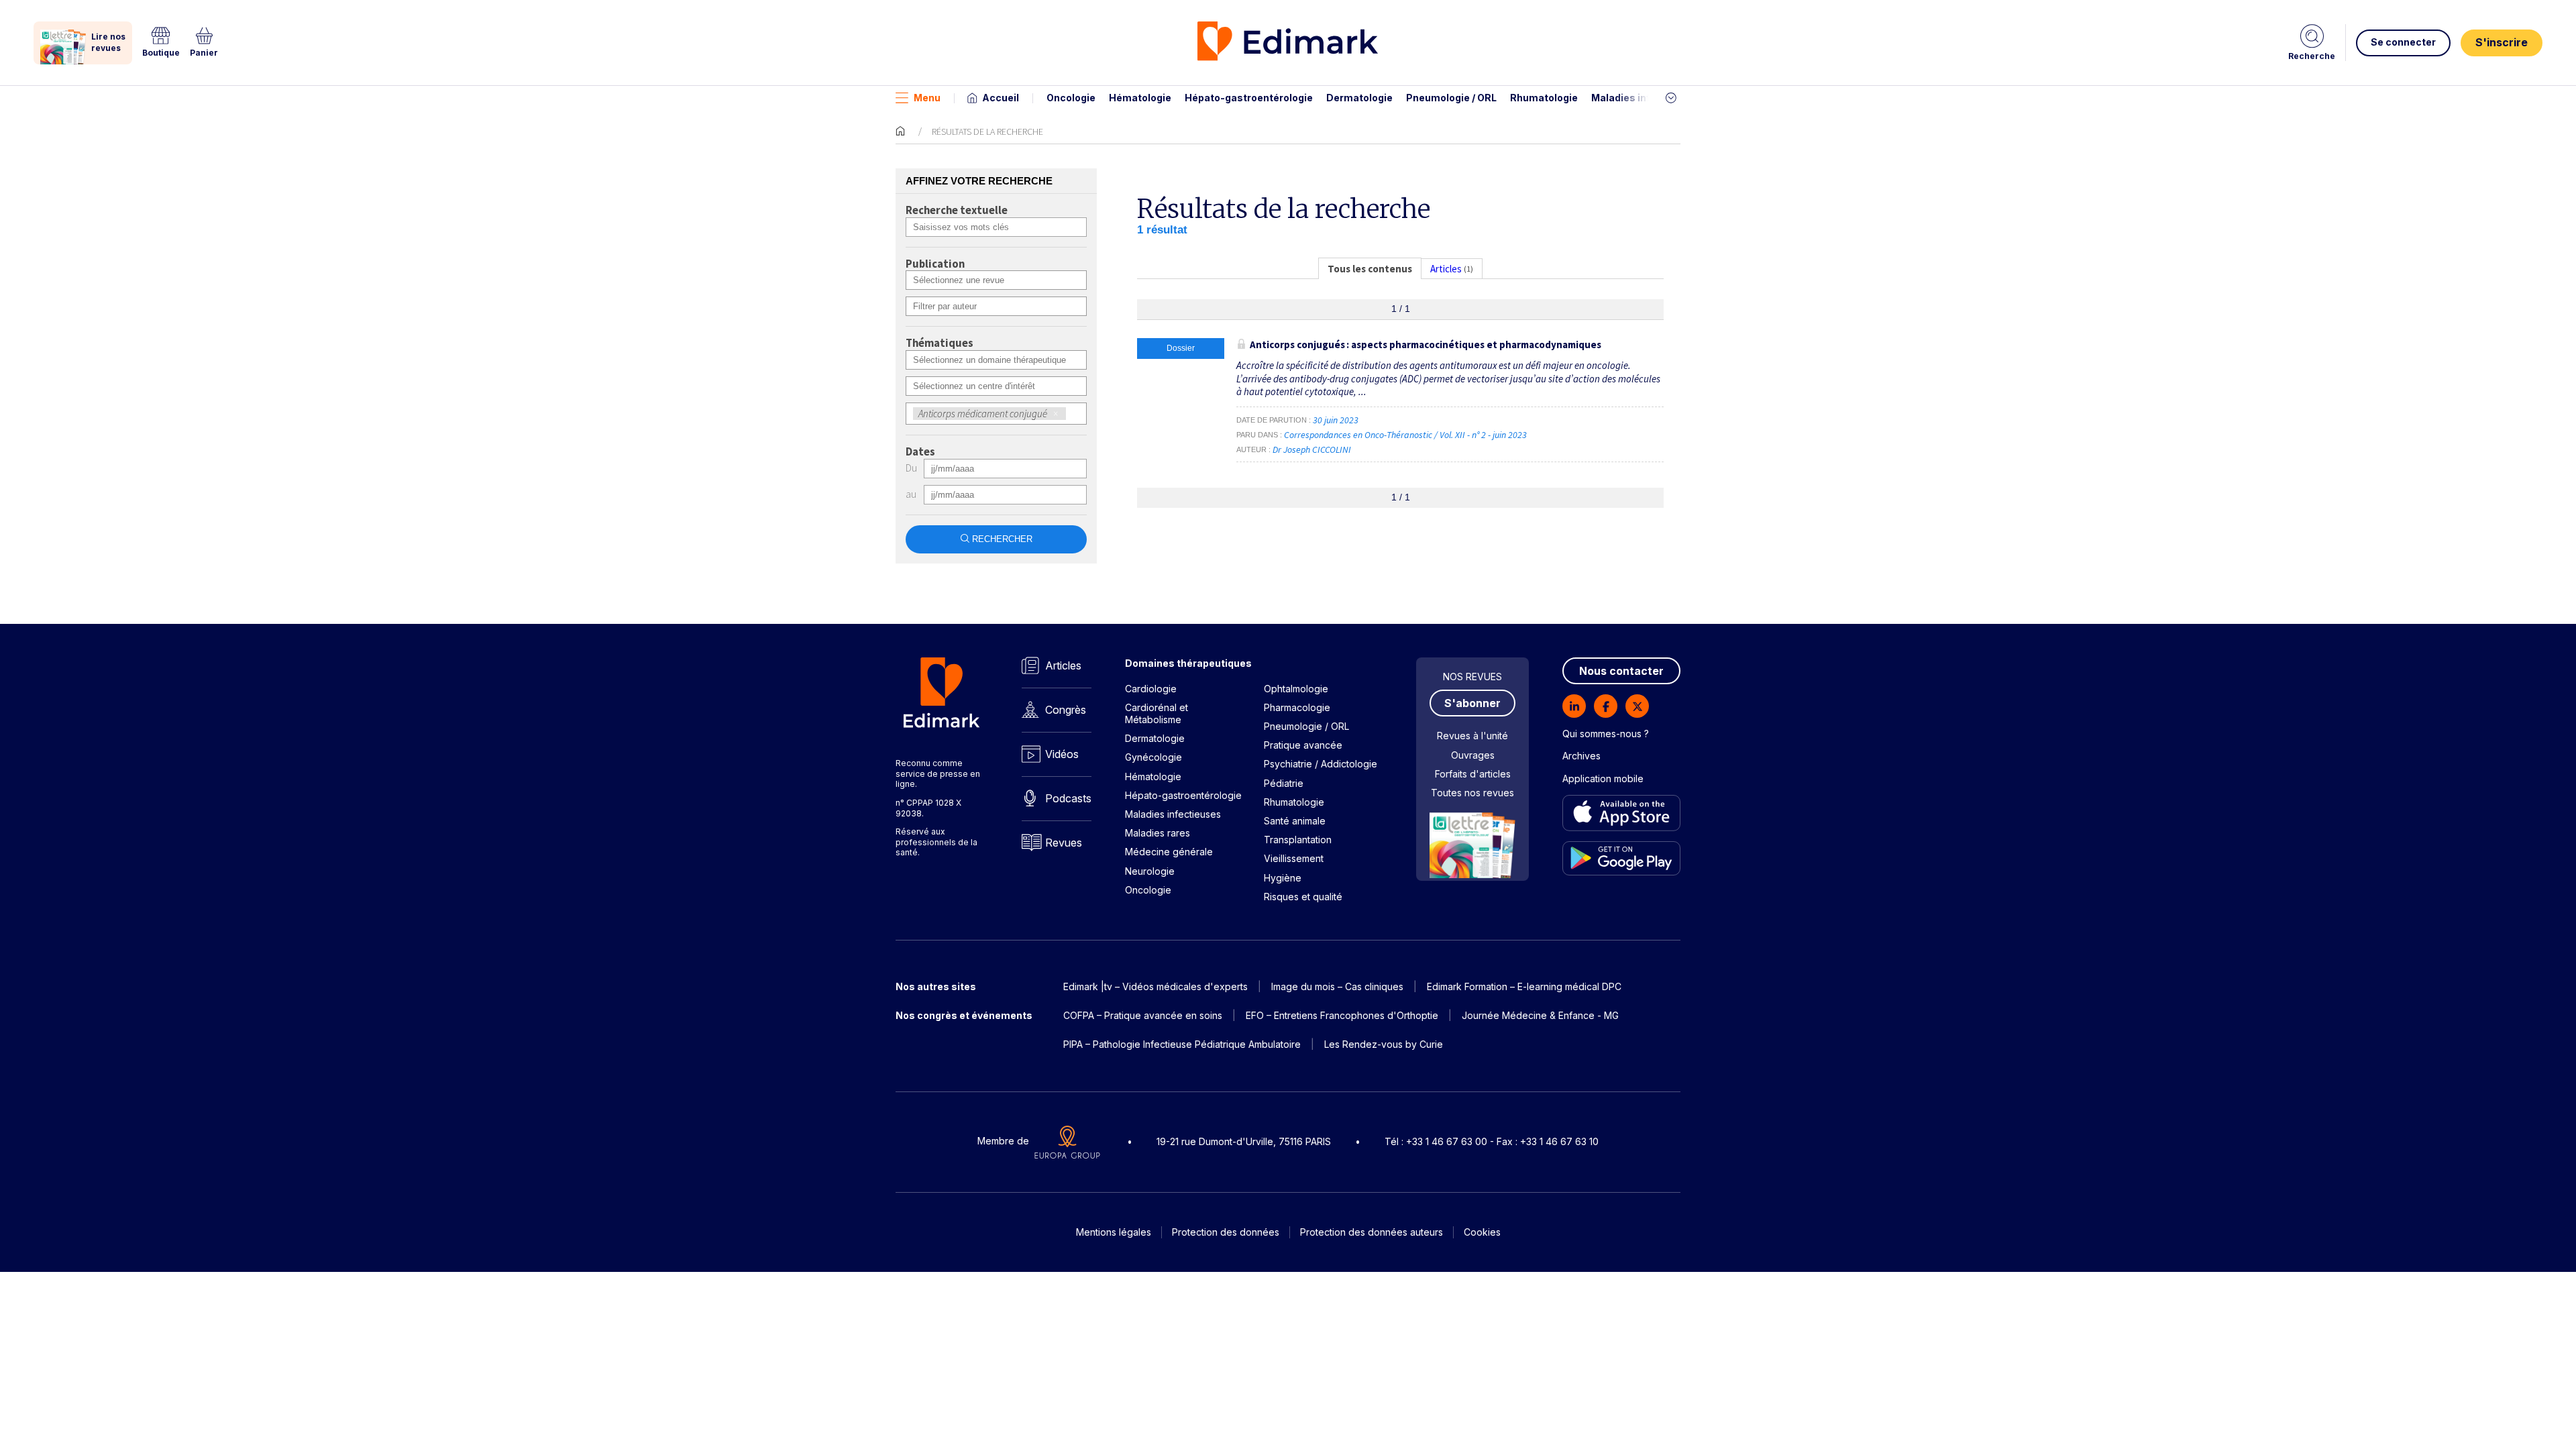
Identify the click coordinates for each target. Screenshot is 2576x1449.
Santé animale (1295, 821)
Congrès (1066, 710)
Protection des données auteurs (1372, 1232)
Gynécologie (1153, 757)
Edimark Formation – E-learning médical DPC (1524, 986)
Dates (920, 452)
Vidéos (1062, 754)
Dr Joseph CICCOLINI (1312, 449)
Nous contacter (1621, 671)
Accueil (1001, 98)
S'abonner (1472, 703)
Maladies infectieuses (1645, 98)
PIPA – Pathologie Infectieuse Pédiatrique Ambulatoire (1182, 1044)
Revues (1064, 843)
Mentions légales (1114, 1232)
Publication (935, 264)
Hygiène (1283, 878)
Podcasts (1068, 798)
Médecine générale (1169, 852)
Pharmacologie (1297, 707)
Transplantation (1298, 840)
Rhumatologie (1544, 98)
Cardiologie (1151, 689)
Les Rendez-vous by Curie (1384, 1044)
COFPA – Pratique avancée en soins (1143, 1015)
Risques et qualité (1303, 897)
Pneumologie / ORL (1451, 98)
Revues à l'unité (1472, 736)
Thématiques (940, 343)
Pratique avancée (1303, 745)
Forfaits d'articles (1473, 774)
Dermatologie (1359, 98)
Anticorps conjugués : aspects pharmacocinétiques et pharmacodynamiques (1426, 344)
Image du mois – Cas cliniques (1337, 986)
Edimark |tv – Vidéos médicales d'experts (1156, 986)
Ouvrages (1473, 755)
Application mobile (1603, 779)
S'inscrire (2502, 42)
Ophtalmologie (1296, 689)
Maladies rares (1158, 833)
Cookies (1482, 1232)
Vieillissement (1294, 858)
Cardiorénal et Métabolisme (1157, 713)
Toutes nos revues (1472, 793)
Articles (1063, 665)
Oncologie (1071, 98)
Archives (1581, 756)
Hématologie (1140, 98)
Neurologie (1150, 871)
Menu (927, 98)
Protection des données (1226, 1232)
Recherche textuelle (957, 211)
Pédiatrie (1284, 783)
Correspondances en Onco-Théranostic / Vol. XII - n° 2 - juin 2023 (1406, 435)
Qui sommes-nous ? (1606, 734)
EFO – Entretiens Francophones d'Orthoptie (1342, 1015)
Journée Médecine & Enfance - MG (1540, 1015)
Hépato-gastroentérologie (1249, 98)
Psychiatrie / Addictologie (1321, 764)
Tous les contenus (1370, 269)
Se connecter (2403, 42)
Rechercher (1002, 539)
